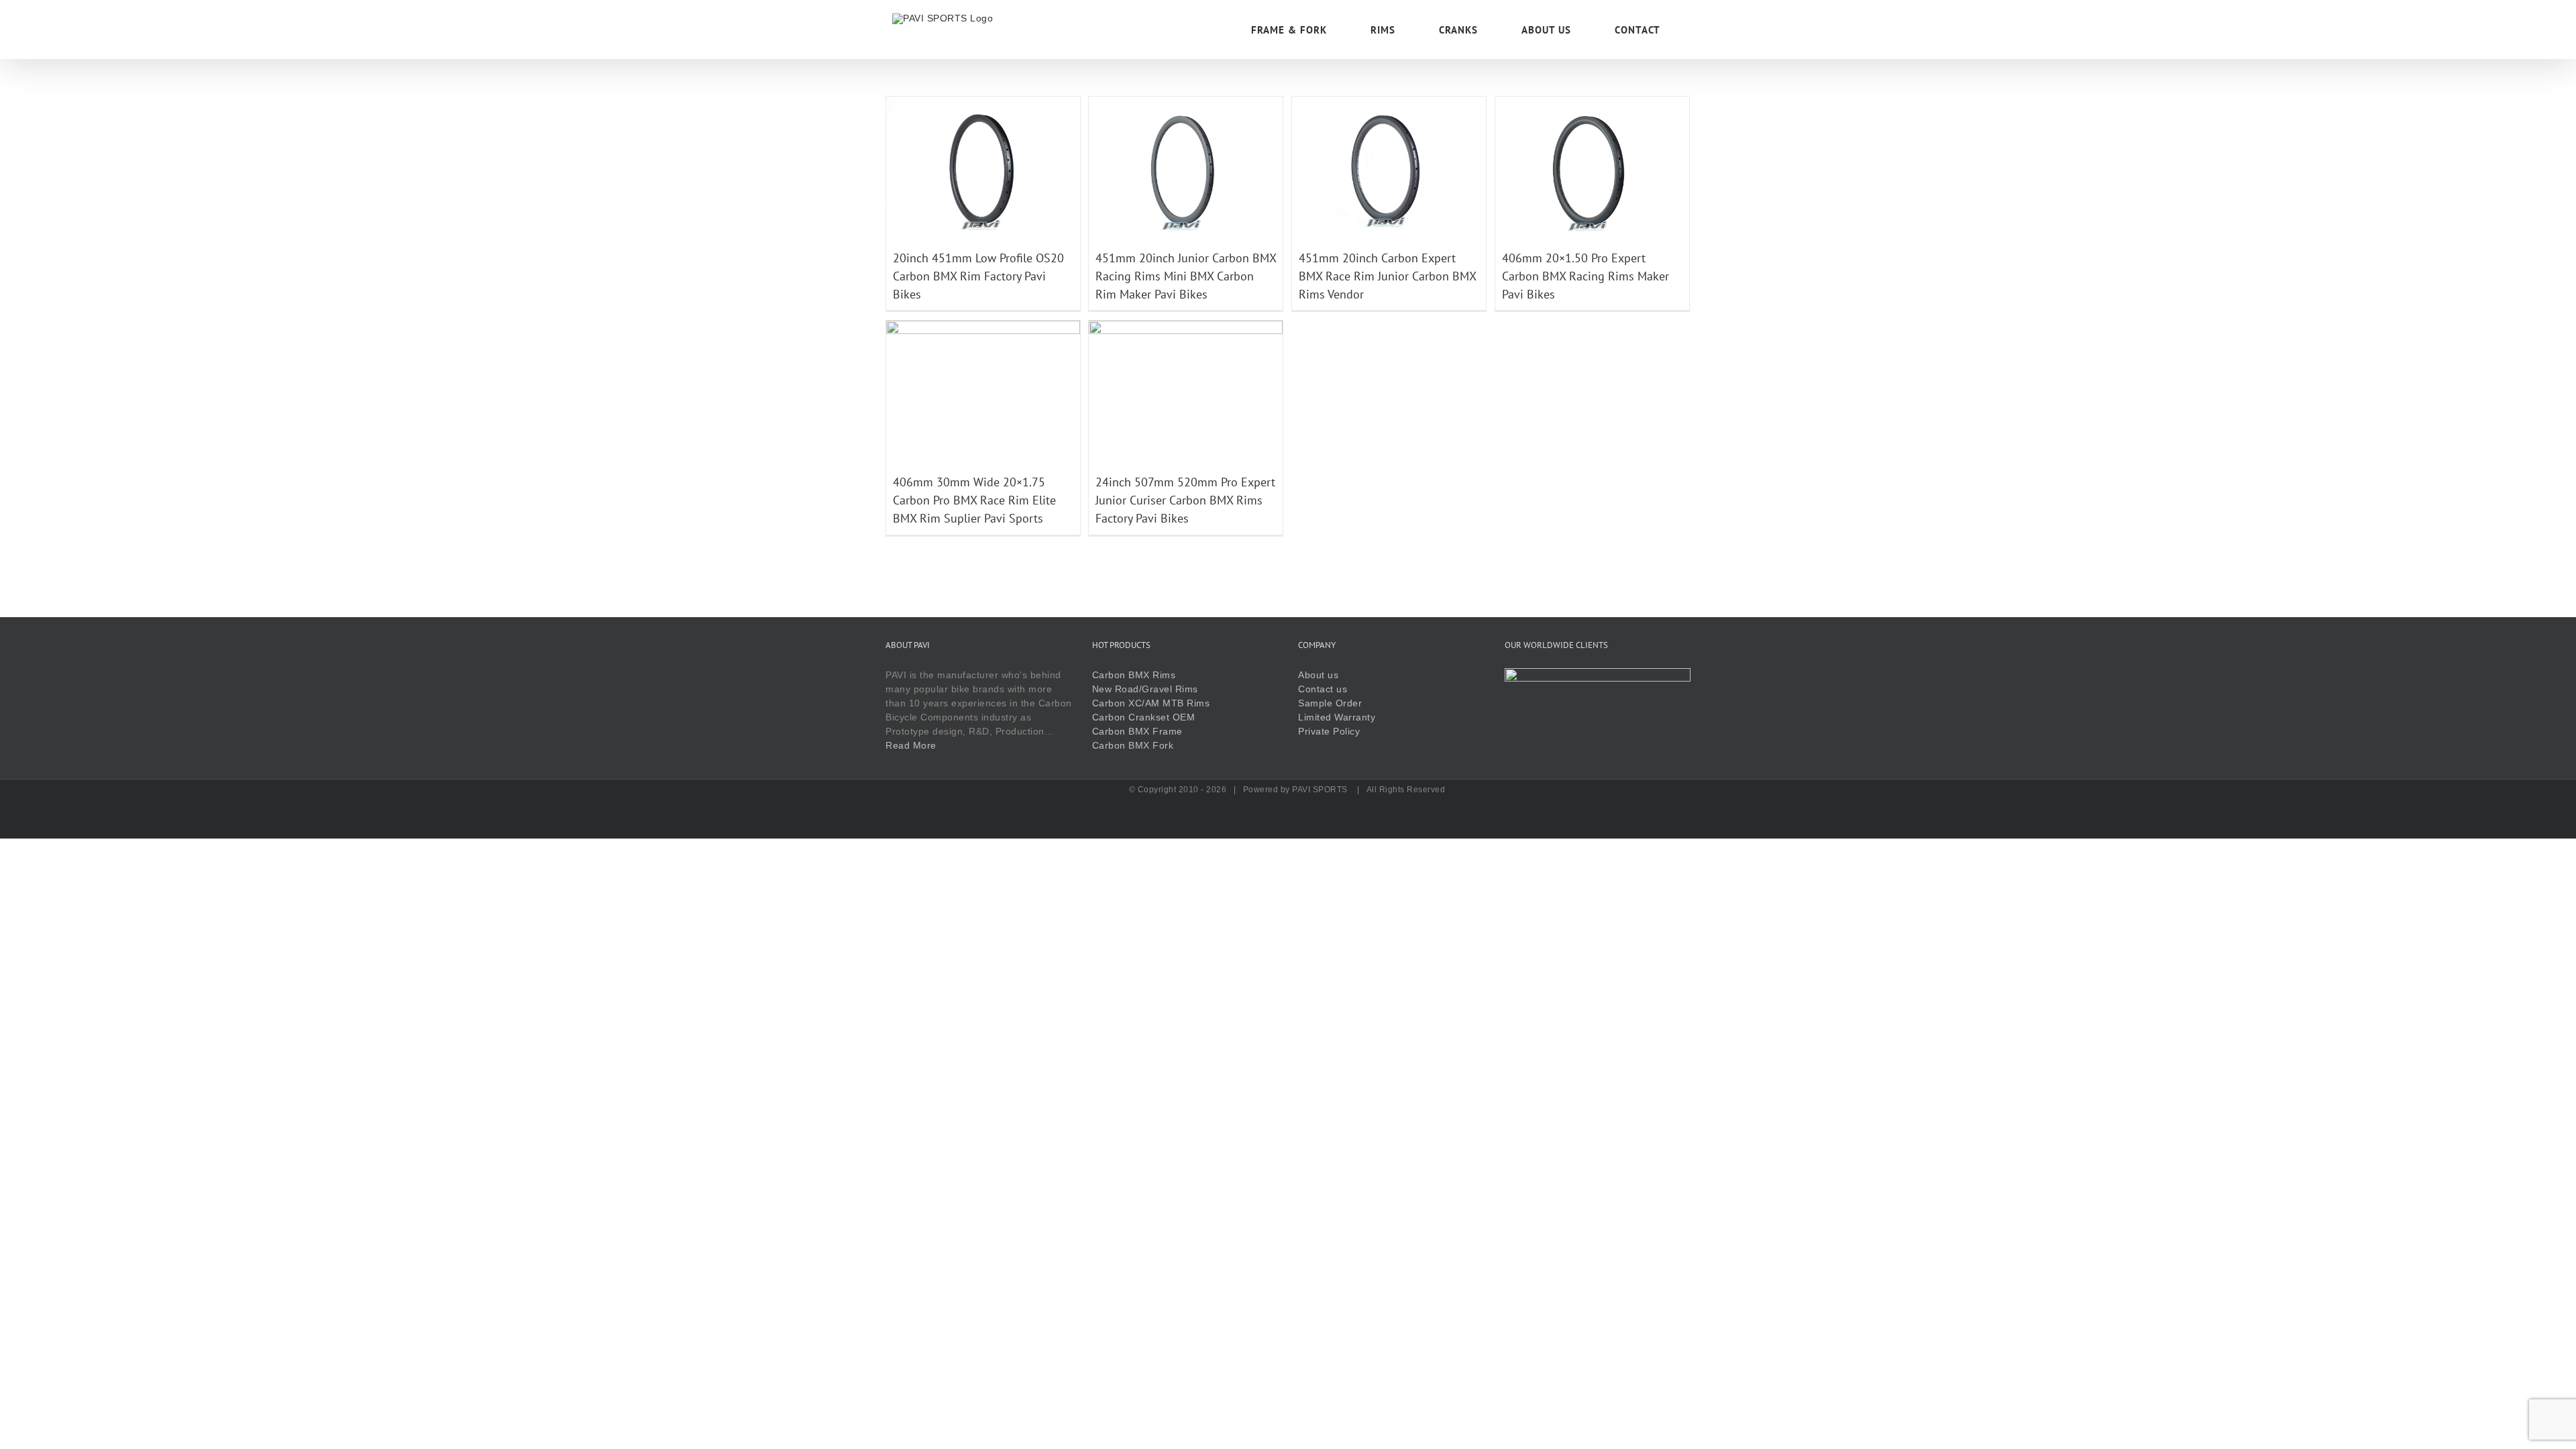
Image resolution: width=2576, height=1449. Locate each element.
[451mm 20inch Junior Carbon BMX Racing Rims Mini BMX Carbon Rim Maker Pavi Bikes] (1186, 103)
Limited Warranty (1337, 717)
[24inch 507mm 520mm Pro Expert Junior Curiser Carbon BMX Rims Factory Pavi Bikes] (1186, 327)
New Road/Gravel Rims (1145, 689)
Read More (911, 745)
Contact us (1323, 689)
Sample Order (1330, 703)
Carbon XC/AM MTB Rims (1151, 703)
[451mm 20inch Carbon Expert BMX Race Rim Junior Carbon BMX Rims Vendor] (1389, 103)
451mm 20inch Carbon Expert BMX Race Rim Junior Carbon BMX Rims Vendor (1387, 276)
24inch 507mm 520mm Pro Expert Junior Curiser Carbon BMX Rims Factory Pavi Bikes (1185, 500)
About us (1318, 675)
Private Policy (1329, 731)
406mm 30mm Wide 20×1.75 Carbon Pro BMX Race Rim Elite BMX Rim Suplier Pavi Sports (974, 500)
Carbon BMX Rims (1134, 675)
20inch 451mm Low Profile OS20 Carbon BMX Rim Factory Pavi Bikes (978, 276)
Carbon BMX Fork (1133, 745)
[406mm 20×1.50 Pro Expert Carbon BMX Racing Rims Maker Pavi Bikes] (1592, 103)
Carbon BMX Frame (1137, 731)
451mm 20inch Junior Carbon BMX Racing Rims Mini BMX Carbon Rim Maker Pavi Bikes (1186, 276)
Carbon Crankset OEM (1144, 717)
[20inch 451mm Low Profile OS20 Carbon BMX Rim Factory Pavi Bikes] (983, 103)
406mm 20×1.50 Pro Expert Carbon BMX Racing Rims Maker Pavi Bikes (1586, 276)
